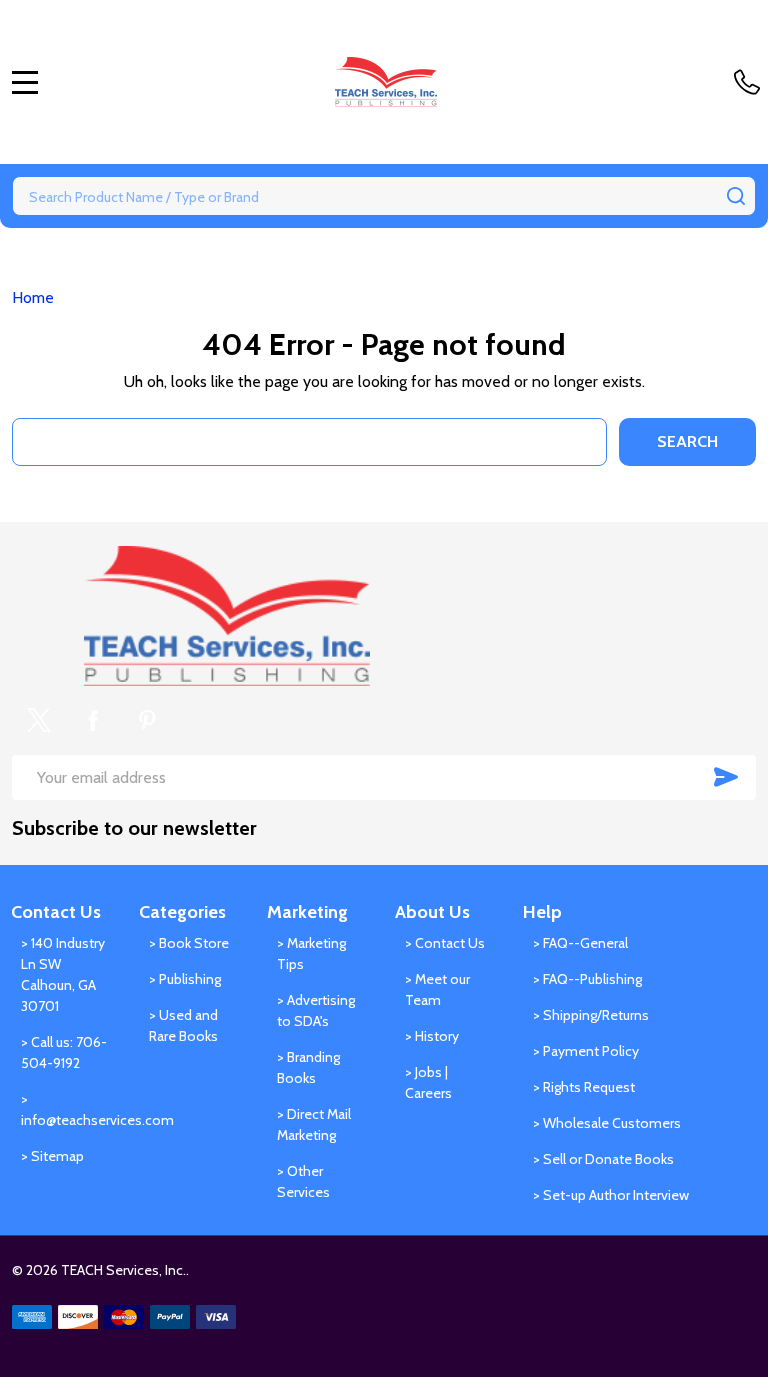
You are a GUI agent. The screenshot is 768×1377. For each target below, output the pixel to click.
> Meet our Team (437, 989)
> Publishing (185, 979)
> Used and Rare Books (183, 1025)
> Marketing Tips (311, 953)
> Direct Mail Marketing (314, 1124)
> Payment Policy (586, 1051)
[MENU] (25, 82)
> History (432, 1036)
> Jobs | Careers (428, 1082)
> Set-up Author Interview (611, 1195)
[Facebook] (93, 720)
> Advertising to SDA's (316, 1010)
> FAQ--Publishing (587, 979)
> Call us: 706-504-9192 (64, 1052)
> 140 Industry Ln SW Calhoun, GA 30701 (63, 974)
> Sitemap (52, 1156)
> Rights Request (584, 1087)
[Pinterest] (147, 720)
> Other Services (303, 1181)
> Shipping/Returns (591, 1015)
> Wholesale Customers (607, 1123)
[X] (39, 720)
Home (33, 297)
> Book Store (189, 943)
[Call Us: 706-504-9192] (751, 82)
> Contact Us (445, 943)
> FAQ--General (580, 943)
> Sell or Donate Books (603, 1159)
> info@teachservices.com (64, 1109)
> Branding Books (308, 1067)
